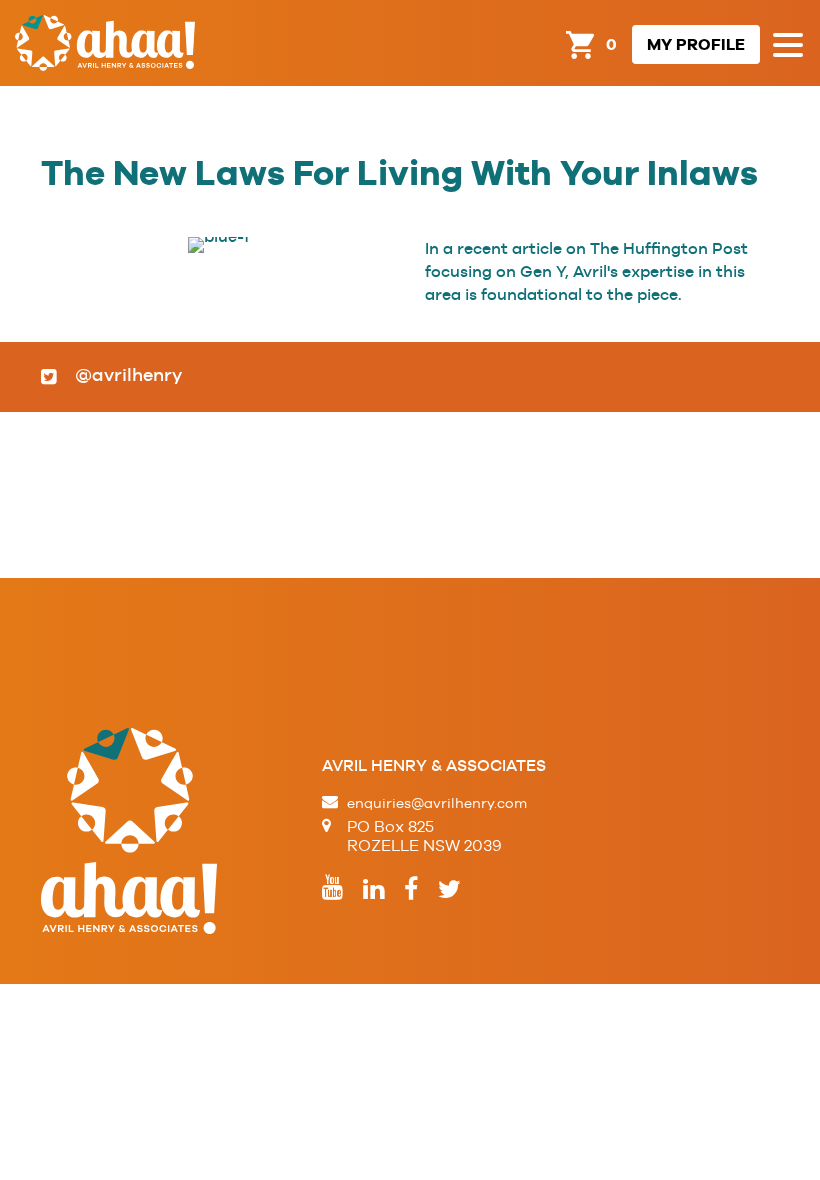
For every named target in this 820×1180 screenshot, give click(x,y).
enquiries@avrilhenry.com (437, 803)
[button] (788, 46)
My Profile (696, 44)
